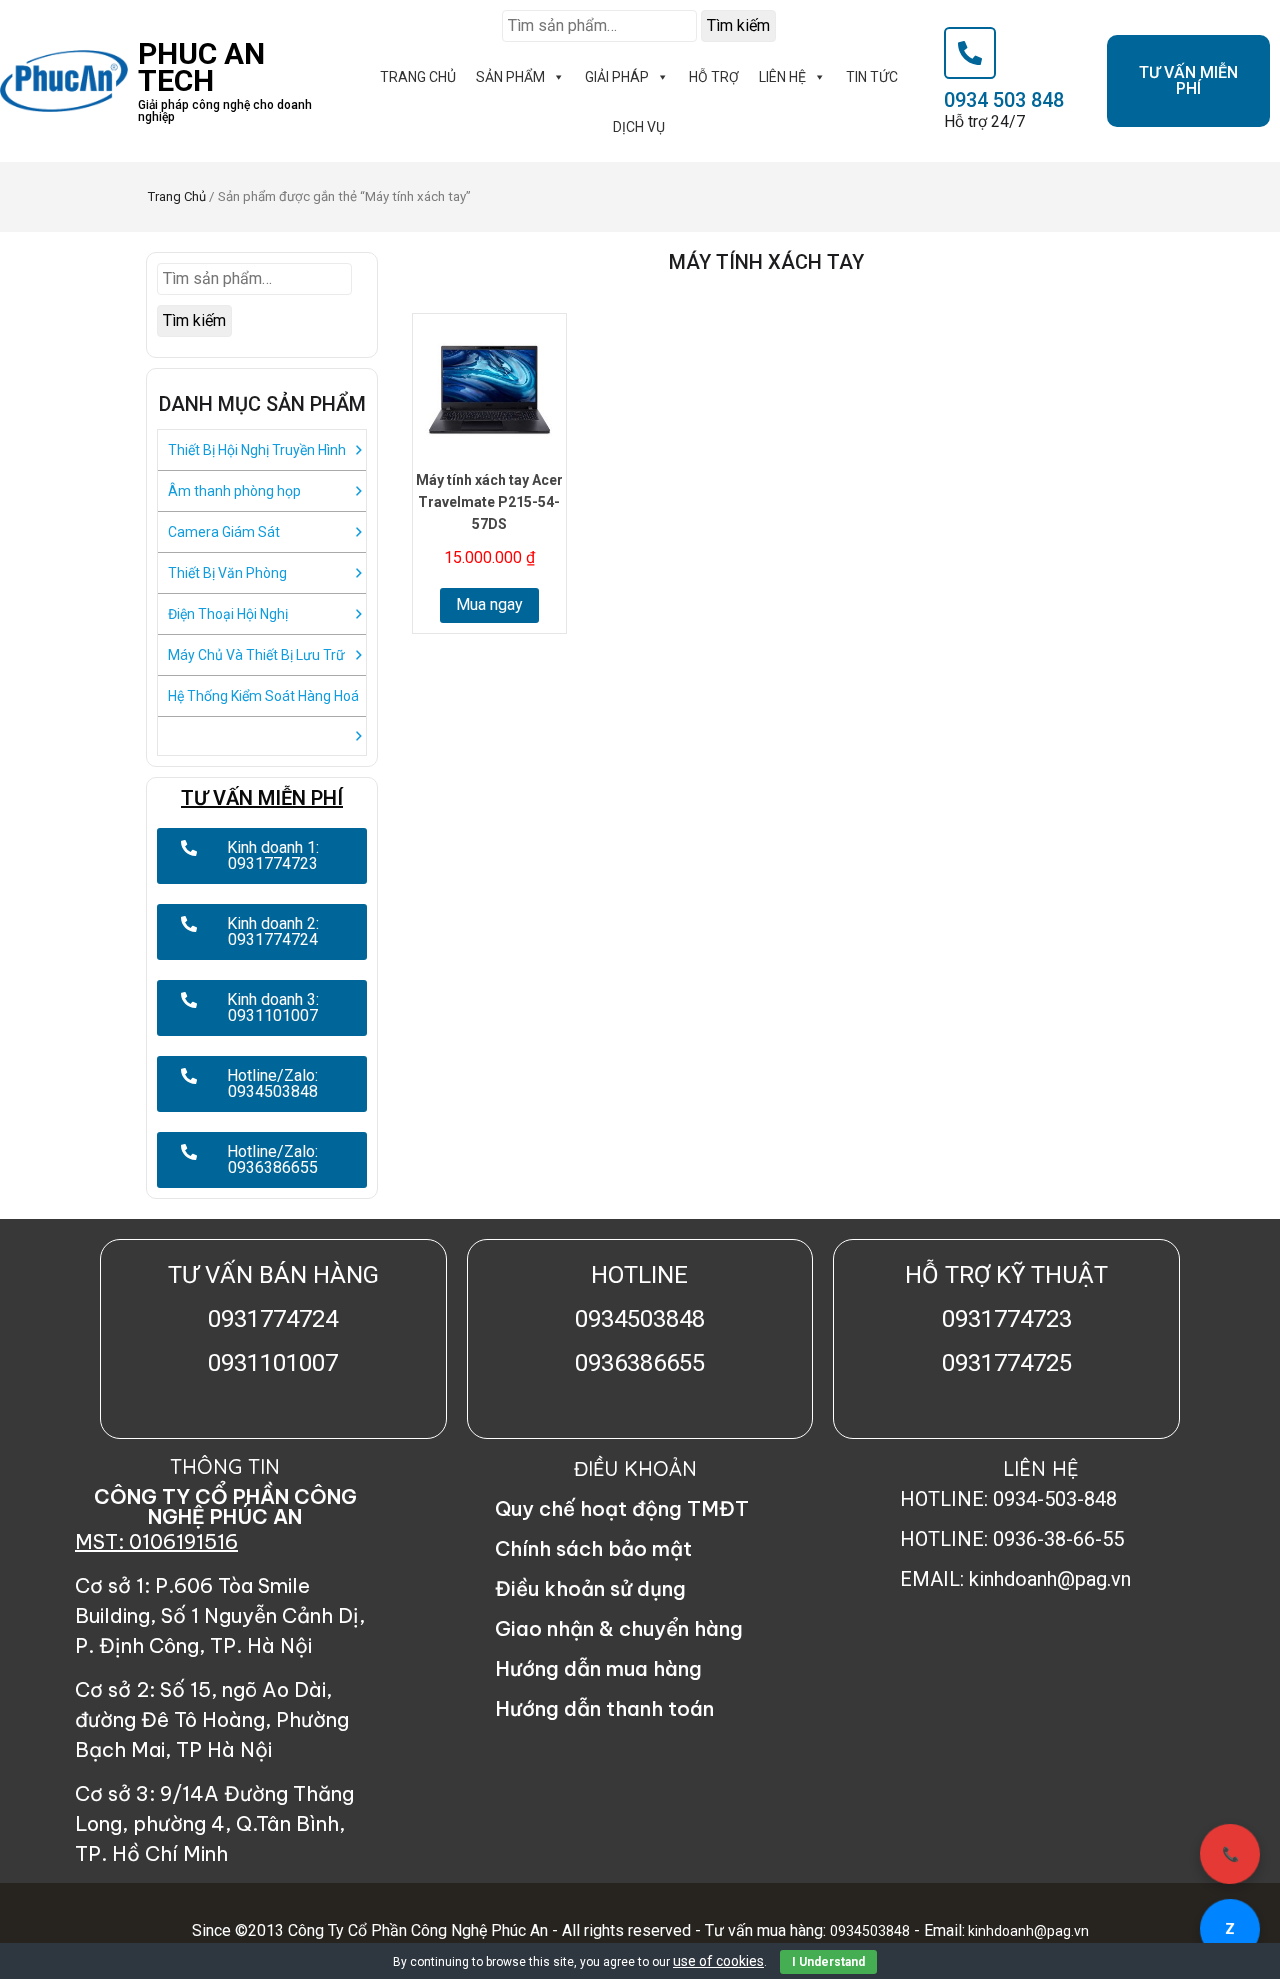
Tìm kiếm (738, 25)
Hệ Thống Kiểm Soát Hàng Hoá (263, 696)
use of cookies (718, 1961)
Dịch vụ (639, 127)
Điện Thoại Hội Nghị (228, 614)
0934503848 (870, 1931)
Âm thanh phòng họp (234, 491)
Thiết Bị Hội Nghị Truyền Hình (257, 450)
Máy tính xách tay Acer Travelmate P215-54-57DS (489, 502)
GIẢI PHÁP (617, 77)
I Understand (828, 1962)
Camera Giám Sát (224, 532)
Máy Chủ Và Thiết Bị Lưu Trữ (256, 655)
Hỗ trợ (714, 77)
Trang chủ (177, 196)
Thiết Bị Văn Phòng (227, 573)
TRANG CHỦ (418, 77)
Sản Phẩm (510, 77)
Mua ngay (489, 604)
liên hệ (782, 77)
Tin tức (872, 77)
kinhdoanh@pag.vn (1027, 1931)
